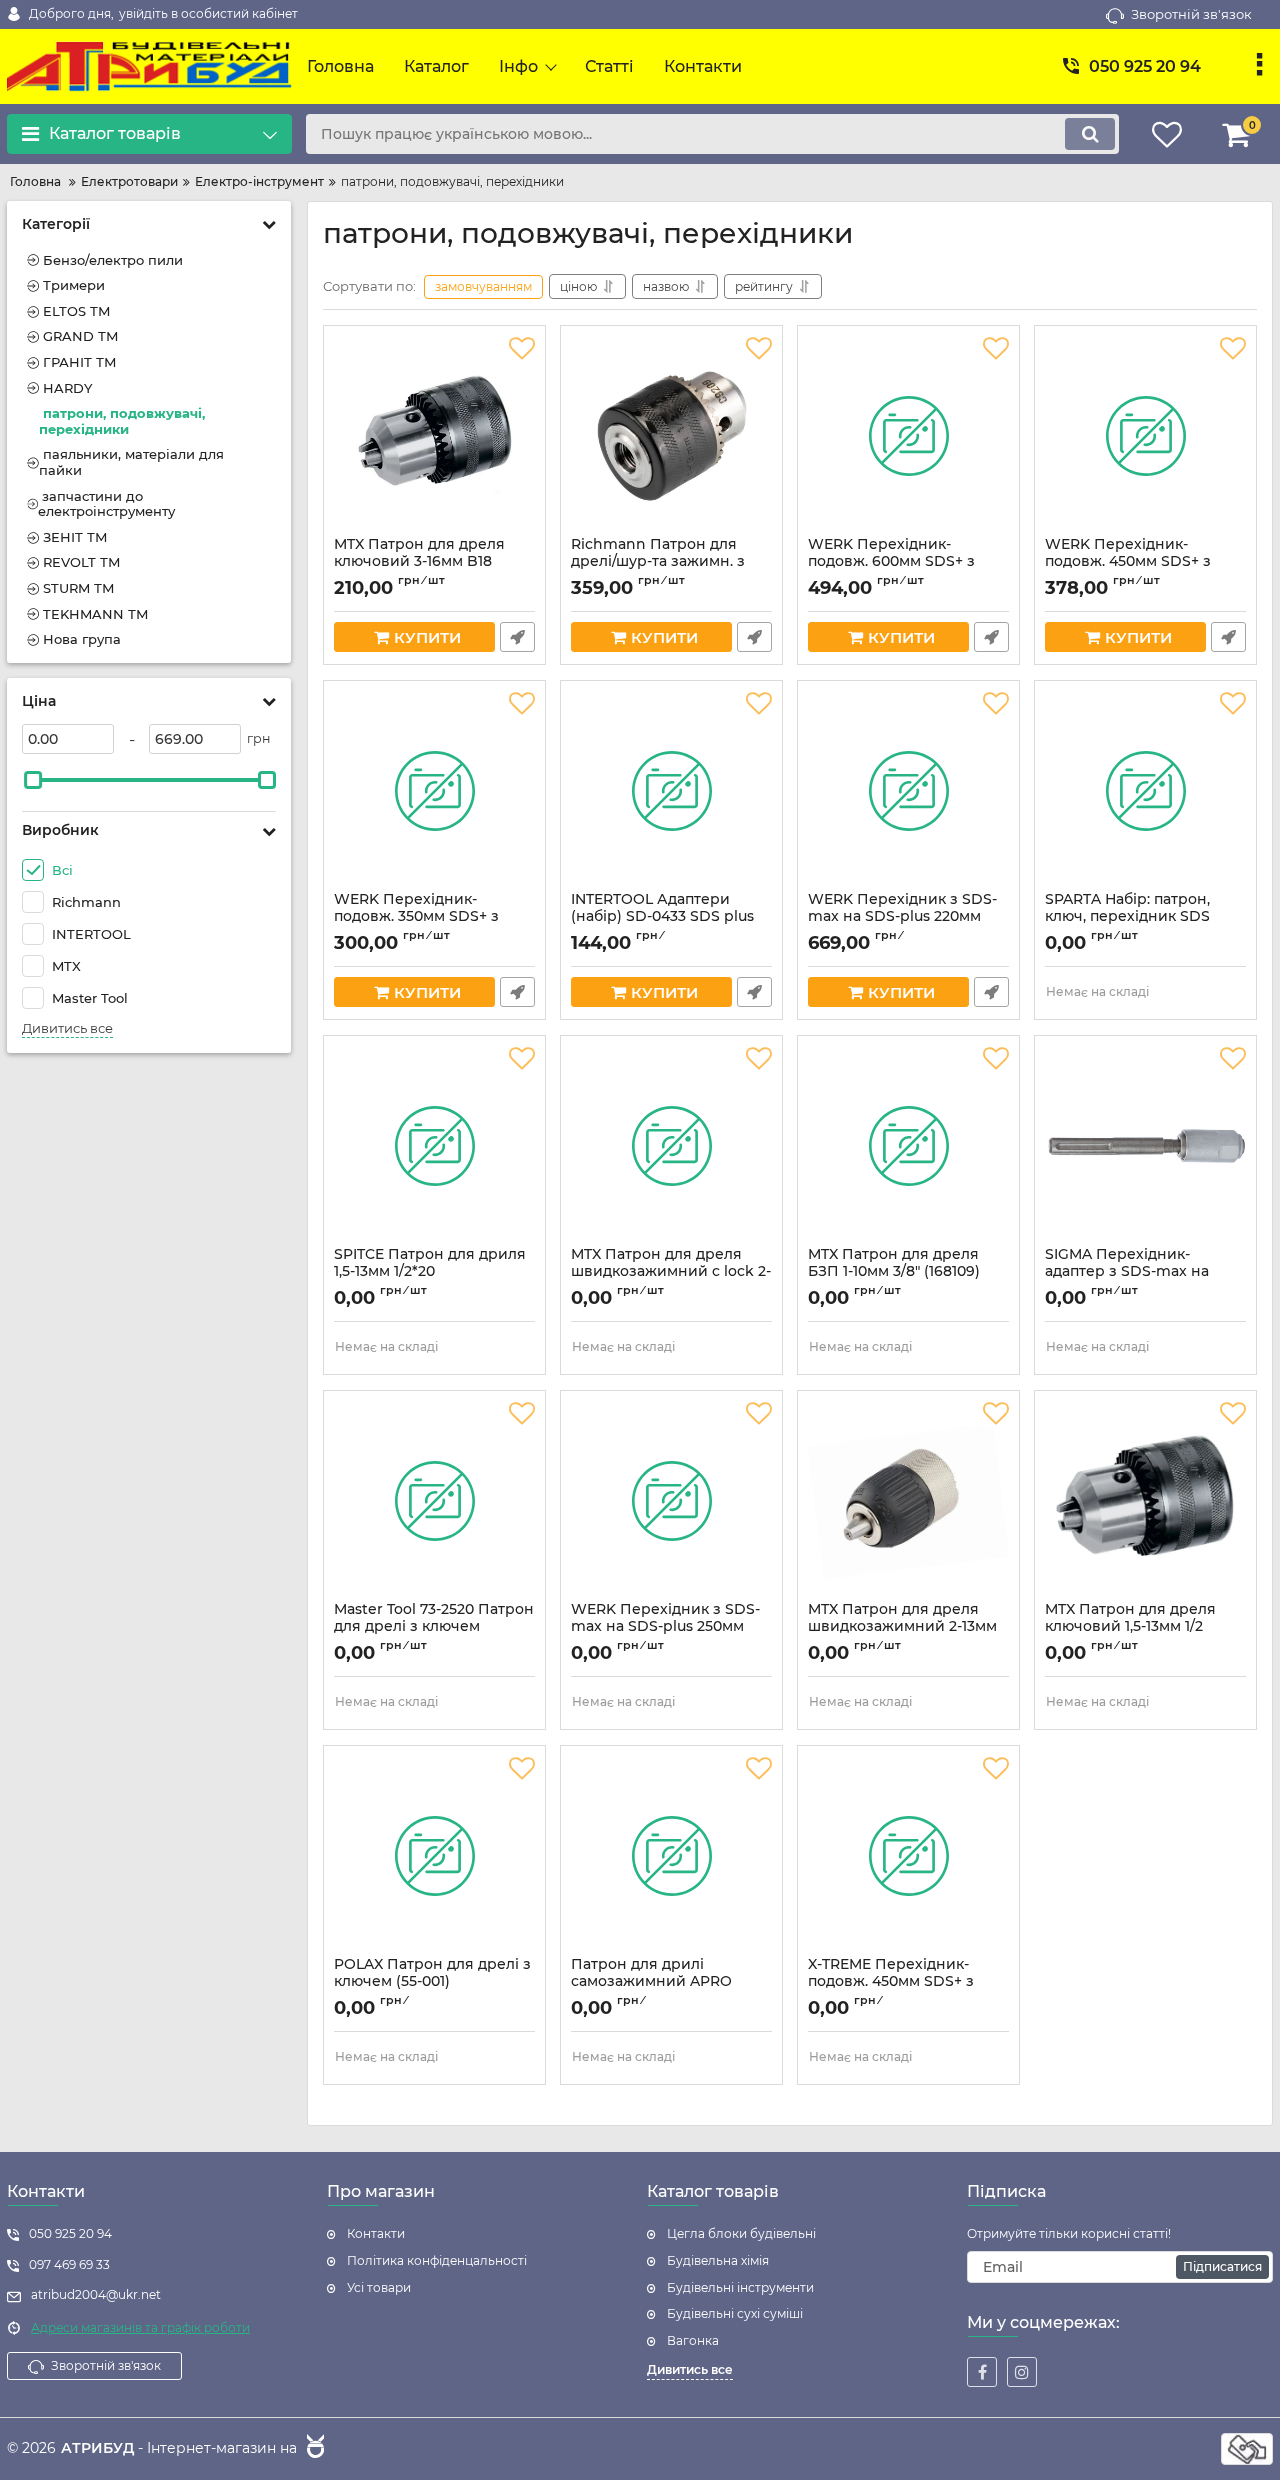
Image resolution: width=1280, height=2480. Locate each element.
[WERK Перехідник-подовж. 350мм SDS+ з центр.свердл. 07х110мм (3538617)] (434, 791)
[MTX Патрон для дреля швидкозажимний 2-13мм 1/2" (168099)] (908, 1501)
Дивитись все (67, 1028)
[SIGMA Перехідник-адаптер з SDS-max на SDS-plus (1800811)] (1145, 1146)
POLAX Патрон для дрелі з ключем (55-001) (432, 1982)
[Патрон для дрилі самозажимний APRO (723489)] (671, 1856)
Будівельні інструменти (740, 2287)
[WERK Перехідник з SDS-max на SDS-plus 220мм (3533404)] (908, 791)
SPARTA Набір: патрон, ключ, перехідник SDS (1127, 917)
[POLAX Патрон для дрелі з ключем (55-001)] (434, 1856)
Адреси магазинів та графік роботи (140, 2327)
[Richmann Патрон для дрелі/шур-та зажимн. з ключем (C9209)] (671, 436)
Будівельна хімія (718, 2260)
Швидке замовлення (517, 637)
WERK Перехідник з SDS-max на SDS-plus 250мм (665, 1627)
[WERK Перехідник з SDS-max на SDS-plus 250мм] (671, 1501)
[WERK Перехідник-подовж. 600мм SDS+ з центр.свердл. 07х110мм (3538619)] (908, 436)
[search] (1090, 134)
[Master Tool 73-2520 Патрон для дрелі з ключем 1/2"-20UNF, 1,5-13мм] (434, 1501)
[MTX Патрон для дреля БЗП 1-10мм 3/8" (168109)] (908, 1146)
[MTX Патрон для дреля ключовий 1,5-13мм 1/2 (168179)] (1145, 1501)
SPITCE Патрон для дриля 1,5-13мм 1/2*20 (430, 1272)
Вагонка (693, 2340)
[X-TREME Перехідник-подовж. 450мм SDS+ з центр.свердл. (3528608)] (908, 1856)
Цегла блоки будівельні (741, 2233)
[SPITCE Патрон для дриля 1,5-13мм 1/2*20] (434, 1146)
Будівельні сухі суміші (735, 2313)
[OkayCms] (313, 2449)
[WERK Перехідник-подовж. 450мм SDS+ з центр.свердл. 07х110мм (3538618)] (1145, 436)
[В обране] (522, 349)
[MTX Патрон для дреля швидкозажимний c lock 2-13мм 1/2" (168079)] (671, 1146)
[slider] (33, 780)
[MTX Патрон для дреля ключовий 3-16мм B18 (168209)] (434, 436)
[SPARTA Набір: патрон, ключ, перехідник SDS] (1145, 791)
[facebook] (982, 2372)
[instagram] (1022, 2372)
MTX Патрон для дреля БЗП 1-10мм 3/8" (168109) (894, 1272)
